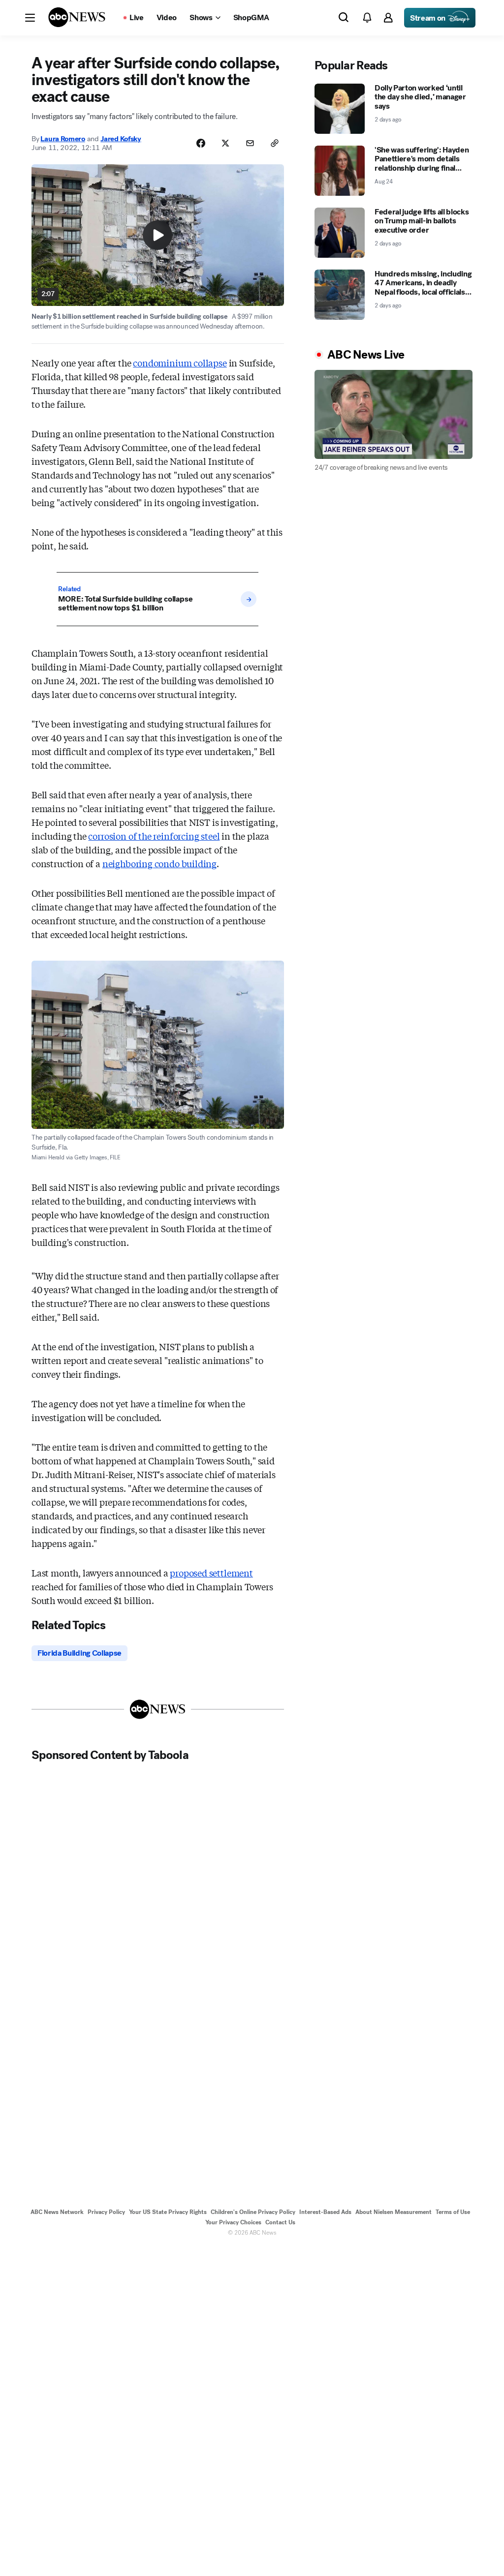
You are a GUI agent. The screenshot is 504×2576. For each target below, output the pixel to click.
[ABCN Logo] (77, 17)
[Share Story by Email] (250, 143)
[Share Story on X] (225, 143)
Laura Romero (63, 139)
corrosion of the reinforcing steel (154, 836)
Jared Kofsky (121, 139)
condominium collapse (180, 363)
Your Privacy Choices (233, 2222)
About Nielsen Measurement (394, 2212)
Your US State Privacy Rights (168, 2212)
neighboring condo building (159, 863)
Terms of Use (453, 2212)
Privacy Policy (106, 2212)
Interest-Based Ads (325, 2212)
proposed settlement (211, 1573)
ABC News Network (57, 2212)
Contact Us (280, 2222)
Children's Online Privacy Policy (253, 2212)
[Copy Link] (275, 143)
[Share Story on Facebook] (201, 143)
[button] (30, 18)
